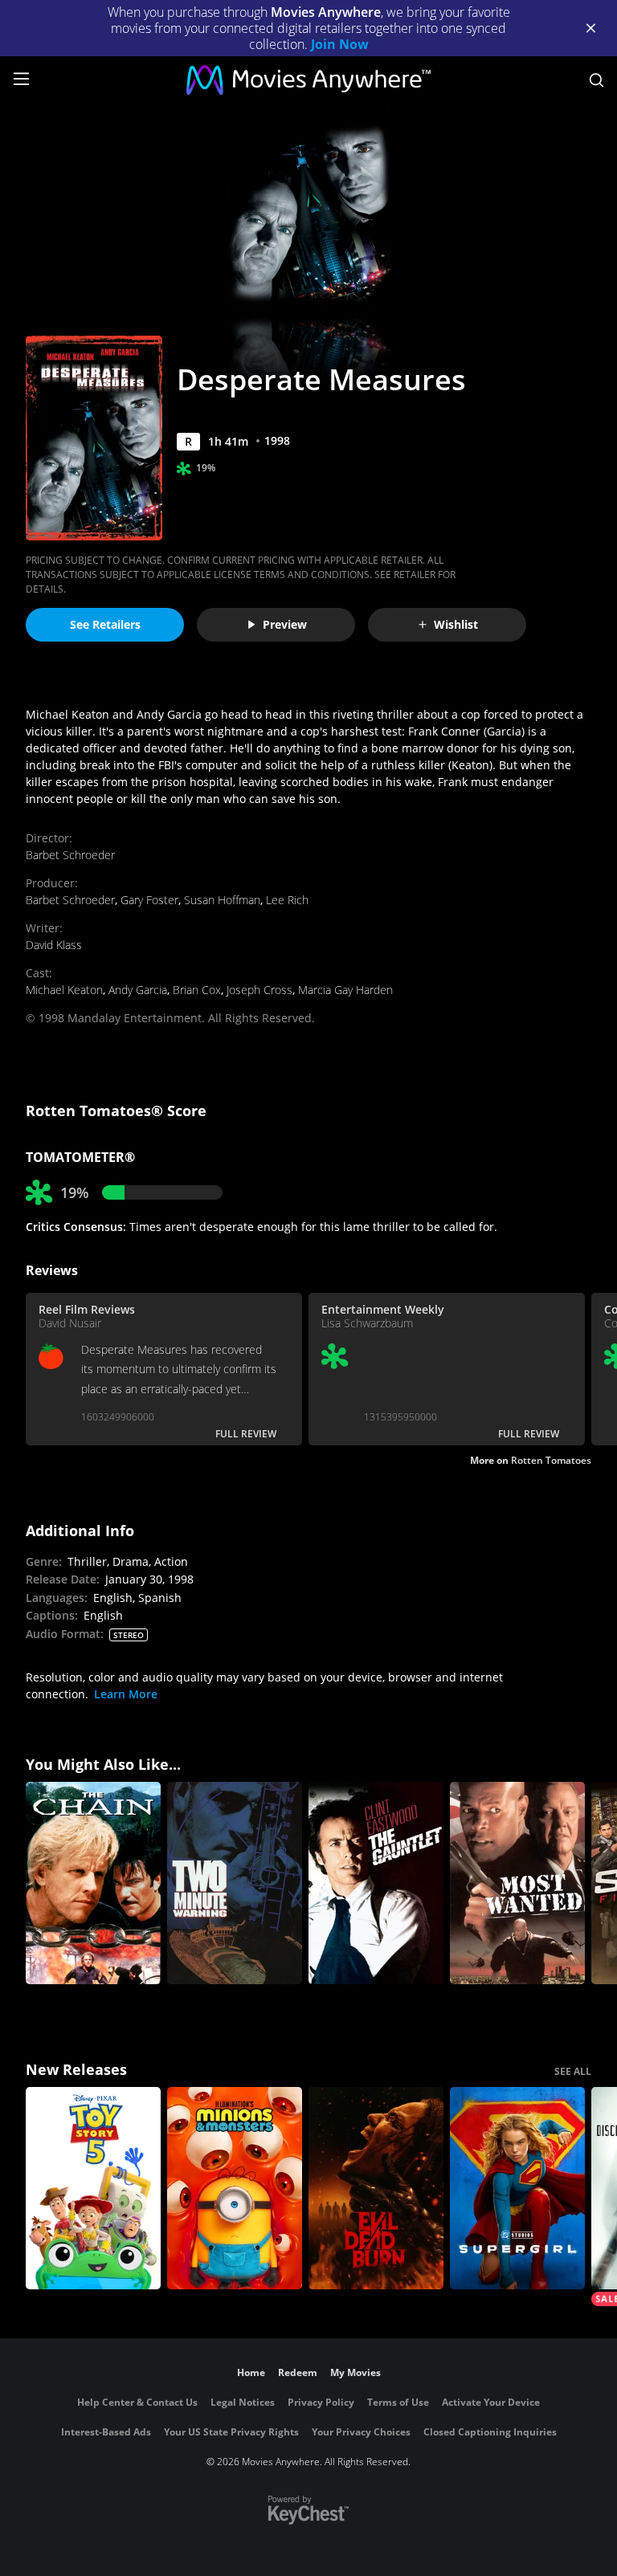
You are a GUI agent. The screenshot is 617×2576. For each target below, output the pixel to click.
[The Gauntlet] (376, 1883)
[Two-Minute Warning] (235, 1883)
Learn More (126, 1694)
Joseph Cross (259, 990)
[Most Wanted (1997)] (517, 1883)
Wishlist (456, 624)
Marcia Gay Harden (345, 990)
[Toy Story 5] (93, 2188)
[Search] (597, 80)
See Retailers (105, 624)
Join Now (340, 44)
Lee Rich (287, 900)
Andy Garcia (138, 990)
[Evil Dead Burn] (376, 2188)
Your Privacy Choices (361, 2432)
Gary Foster (149, 900)
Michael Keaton (64, 990)
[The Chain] (93, 1883)
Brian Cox (197, 990)
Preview (285, 624)
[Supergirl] (517, 2188)
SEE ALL (573, 2071)
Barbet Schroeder (70, 855)
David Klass (54, 945)
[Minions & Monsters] (235, 2188)
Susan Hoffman (222, 900)
